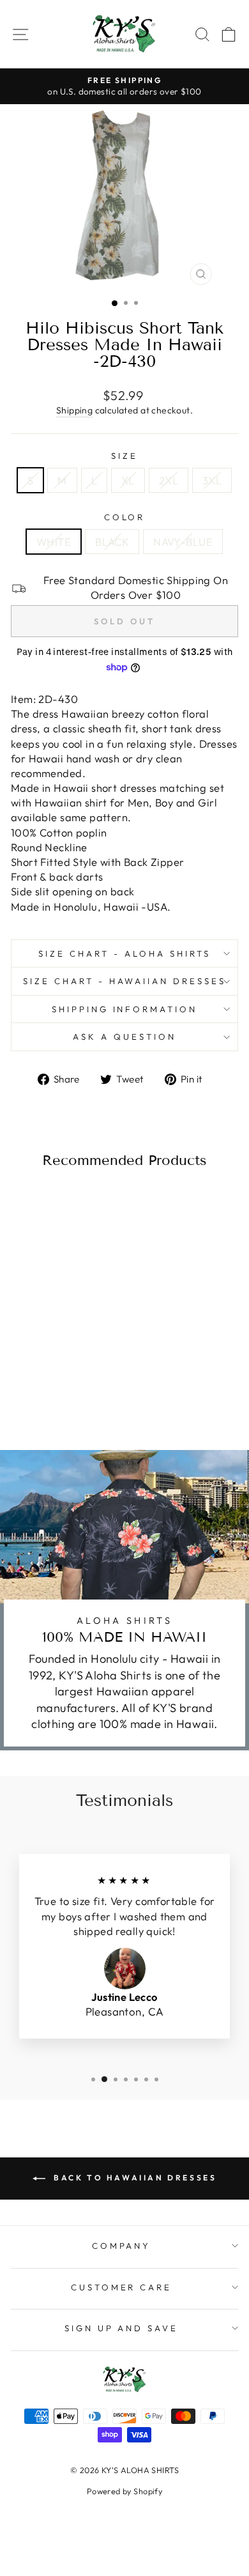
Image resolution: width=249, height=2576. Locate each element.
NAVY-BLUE (183, 542)
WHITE (54, 542)
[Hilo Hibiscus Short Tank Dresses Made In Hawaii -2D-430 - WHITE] (39, 1390)
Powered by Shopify (124, 2491)
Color (125, 517)
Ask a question (124, 1037)
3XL (212, 480)
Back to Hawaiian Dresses (134, 2178)
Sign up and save (122, 2328)
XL (128, 480)
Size (124, 456)
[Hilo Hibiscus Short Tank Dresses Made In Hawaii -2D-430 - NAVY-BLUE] (69, 1390)
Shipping (74, 410)
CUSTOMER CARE (122, 2287)
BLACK (112, 542)
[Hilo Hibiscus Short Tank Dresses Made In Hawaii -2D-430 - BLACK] (54, 1390)
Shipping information (125, 1009)
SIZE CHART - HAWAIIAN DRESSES (124, 981)
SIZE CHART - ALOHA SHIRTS (124, 953)
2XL (169, 480)
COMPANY (122, 2246)
